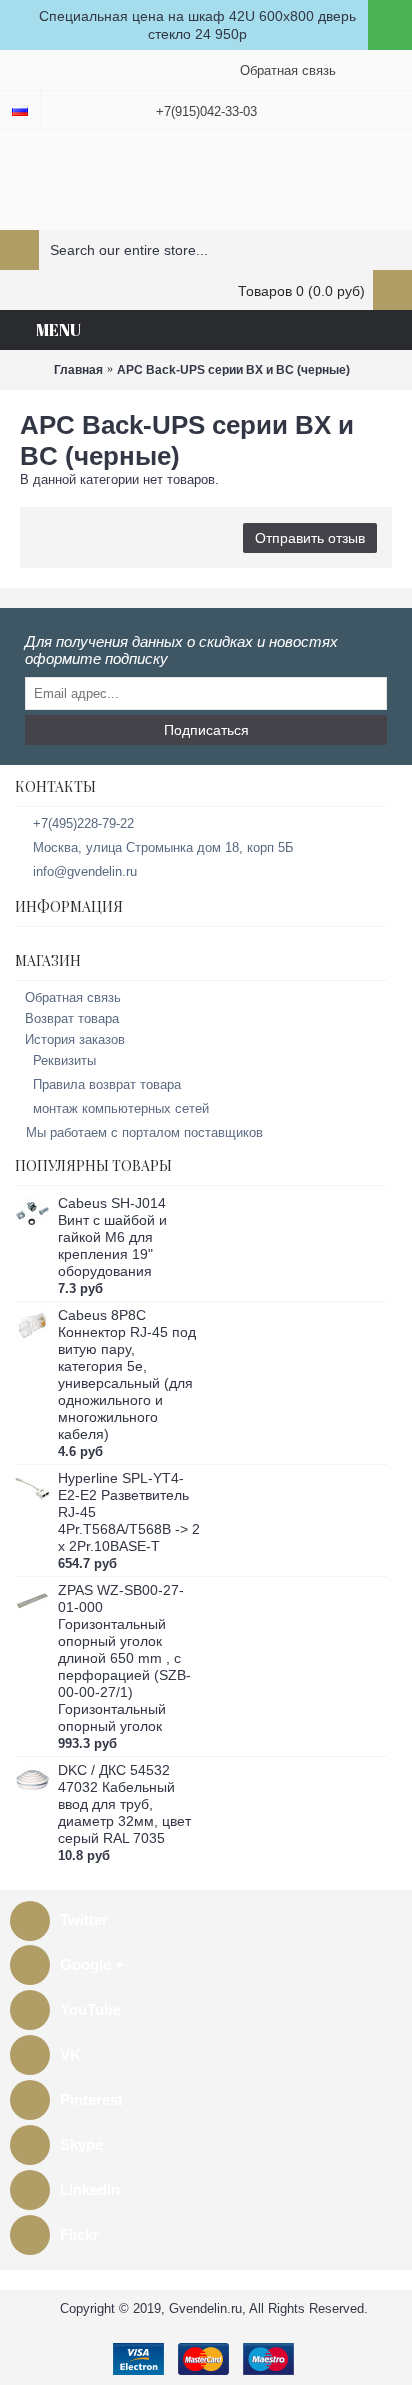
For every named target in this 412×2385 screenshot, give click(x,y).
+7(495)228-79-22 (83, 823)
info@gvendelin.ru (85, 871)
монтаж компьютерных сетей (121, 1108)
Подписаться (206, 730)
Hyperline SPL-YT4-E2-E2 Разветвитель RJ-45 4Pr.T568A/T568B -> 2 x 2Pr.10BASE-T (129, 1512)
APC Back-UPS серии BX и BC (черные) (233, 370)
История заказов (75, 1039)
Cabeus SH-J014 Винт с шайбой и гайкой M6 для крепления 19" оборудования (112, 1237)
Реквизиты (64, 1060)
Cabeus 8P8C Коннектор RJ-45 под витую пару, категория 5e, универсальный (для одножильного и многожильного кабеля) (127, 1374)
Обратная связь (73, 997)
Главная (78, 370)
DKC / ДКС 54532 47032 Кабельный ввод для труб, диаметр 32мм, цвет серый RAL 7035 (124, 1804)
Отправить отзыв (310, 538)
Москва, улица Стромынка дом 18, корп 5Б (163, 847)
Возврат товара (72, 1018)
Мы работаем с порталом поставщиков (144, 1132)
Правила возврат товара (107, 1084)
